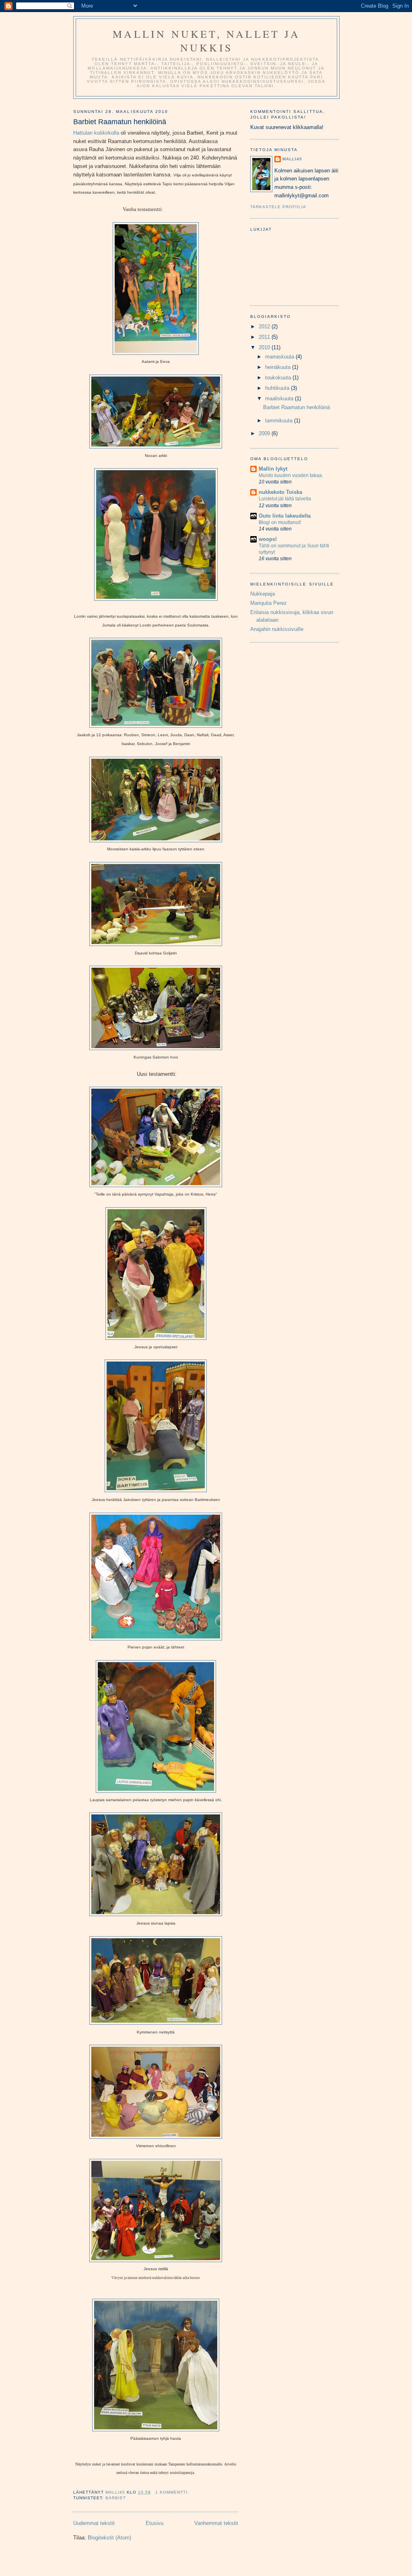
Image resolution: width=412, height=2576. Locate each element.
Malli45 (292, 159)
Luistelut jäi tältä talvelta (285, 499)
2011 (265, 337)
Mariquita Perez (269, 603)
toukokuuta (279, 378)
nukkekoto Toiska (280, 492)
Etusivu (154, 2523)
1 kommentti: (173, 2492)
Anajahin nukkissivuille (277, 629)
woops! (268, 539)
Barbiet (116, 2498)
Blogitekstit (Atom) (109, 2538)
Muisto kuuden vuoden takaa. (291, 475)
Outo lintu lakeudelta (285, 516)
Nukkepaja (263, 594)
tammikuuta (280, 421)
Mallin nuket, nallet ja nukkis (206, 41)
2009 (265, 433)
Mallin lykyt (273, 469)
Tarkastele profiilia (278, 207)
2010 (265, 347)
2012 (265, 327)
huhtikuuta (278, 388)
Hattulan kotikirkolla (96, 133)
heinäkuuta (279, 367)
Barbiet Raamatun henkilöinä (120, 122)
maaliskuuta (280, 398)
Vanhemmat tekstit (216, 2523)
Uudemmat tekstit (94, 2523)
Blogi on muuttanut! (280, 522)
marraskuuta (280, 357)
